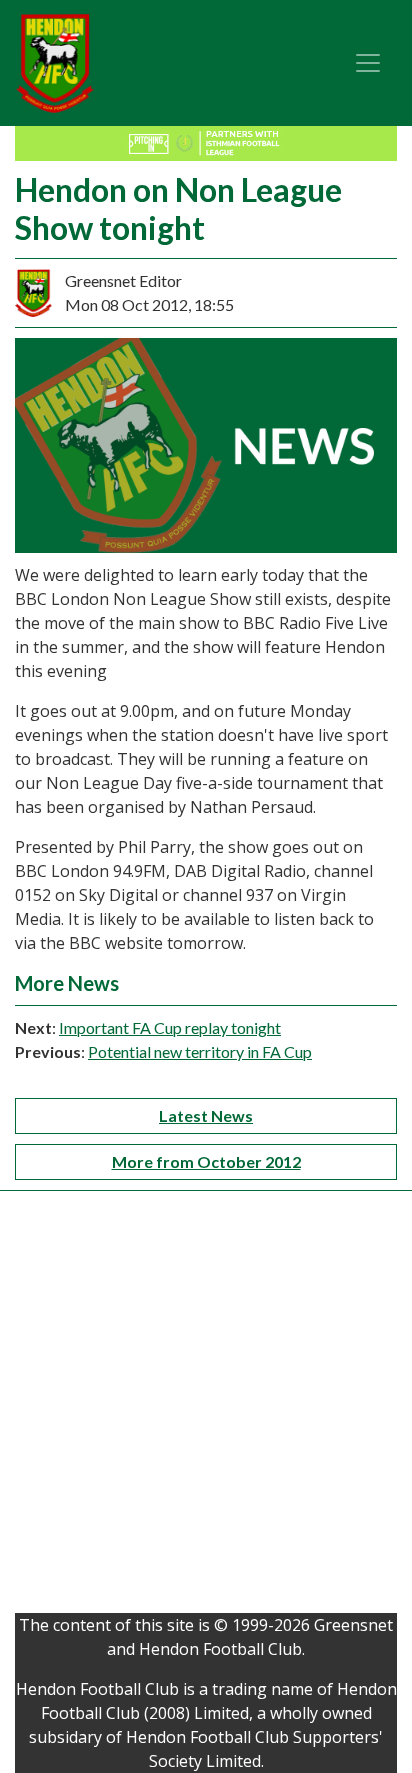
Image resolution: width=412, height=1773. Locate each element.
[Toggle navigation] (368, 63)
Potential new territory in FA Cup (200, 1051)
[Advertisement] (206, 1407)
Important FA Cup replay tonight (170, 1027)
